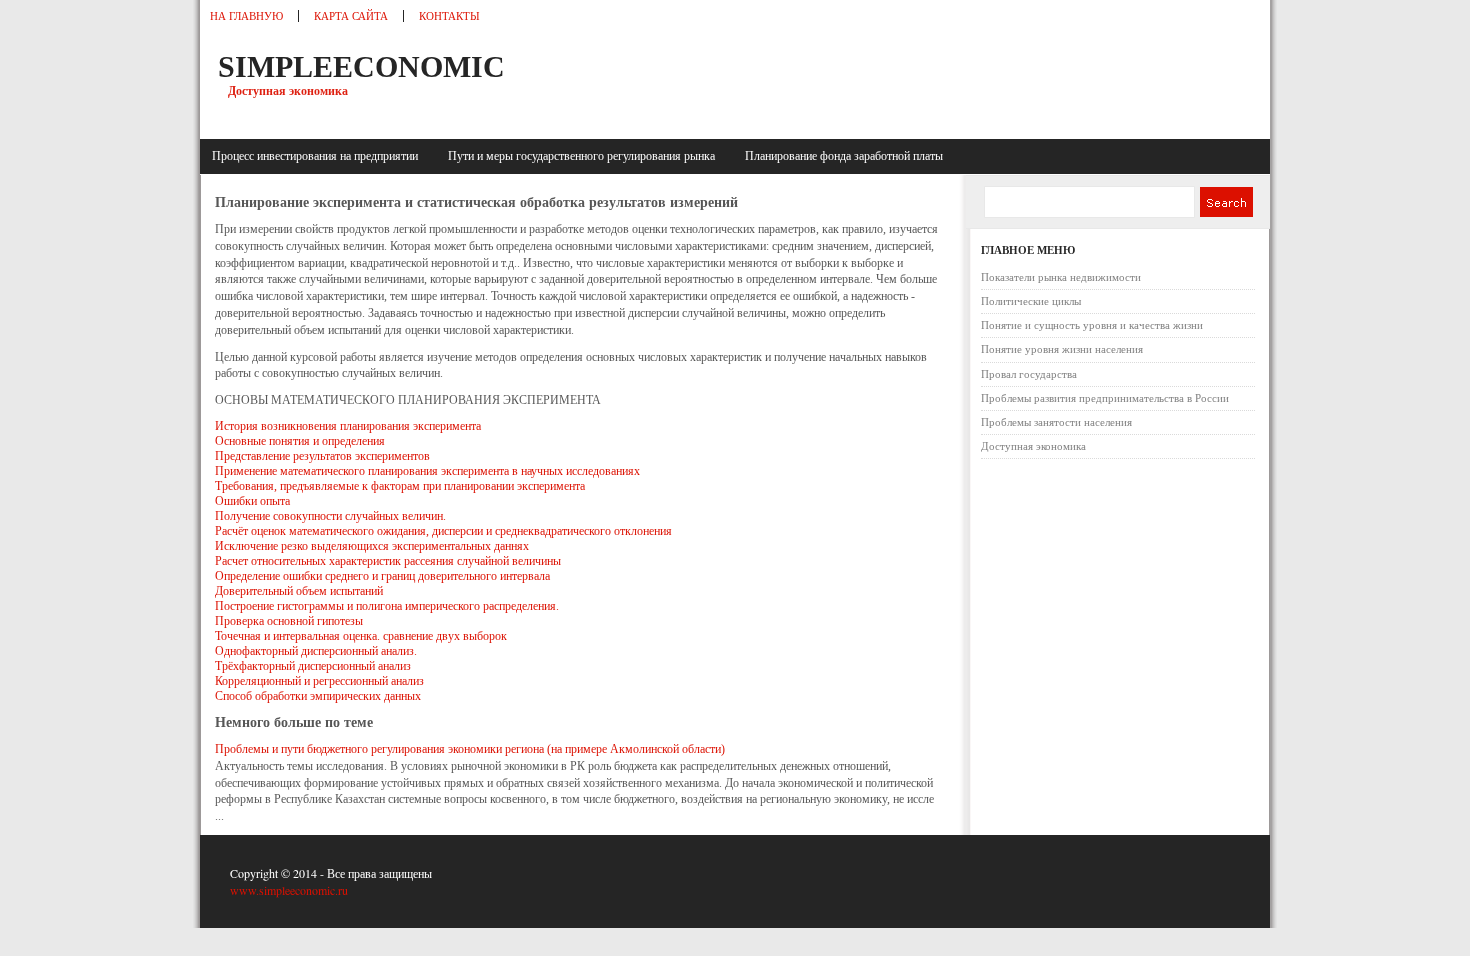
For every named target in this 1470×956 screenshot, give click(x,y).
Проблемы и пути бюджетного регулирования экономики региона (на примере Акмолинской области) (470, 749)
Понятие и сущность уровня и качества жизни (1092, 325)
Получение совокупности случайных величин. (330, 516)
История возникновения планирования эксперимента (348, 426)
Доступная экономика (1033, 446)
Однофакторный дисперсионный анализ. (316, 651)
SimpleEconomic (361, 66)
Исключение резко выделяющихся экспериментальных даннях (372, 546)
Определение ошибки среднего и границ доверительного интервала (382, 576)
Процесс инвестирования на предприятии (318, 156)
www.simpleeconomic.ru (289, 890)
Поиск (1225, 202)
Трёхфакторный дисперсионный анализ (313, 666)
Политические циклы (1031, 301)
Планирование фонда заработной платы (844, 156)
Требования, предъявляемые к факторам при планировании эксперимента (400, 486)
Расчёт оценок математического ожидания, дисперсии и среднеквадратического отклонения (443, 531)
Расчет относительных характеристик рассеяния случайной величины (388, 561)
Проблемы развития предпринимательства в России (1105, 398)
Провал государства (1029, 374)
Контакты (449, 16)
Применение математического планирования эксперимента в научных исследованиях (427, 471)
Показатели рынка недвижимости (1061, 277)
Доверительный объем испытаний (299, 591)
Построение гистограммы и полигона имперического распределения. (387, 606)
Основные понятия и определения (300, 441)
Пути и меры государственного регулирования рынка (584, 156)
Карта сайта (351, 16)
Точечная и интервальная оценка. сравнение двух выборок (361, 636)
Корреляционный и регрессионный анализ (319, 681)
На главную (246, 16)
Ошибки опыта (252, 501)
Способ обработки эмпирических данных (318, 696)
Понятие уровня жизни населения (1062, 349)
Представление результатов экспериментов (322, 456)
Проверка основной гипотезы (289, 621)
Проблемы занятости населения (1056, 422)
